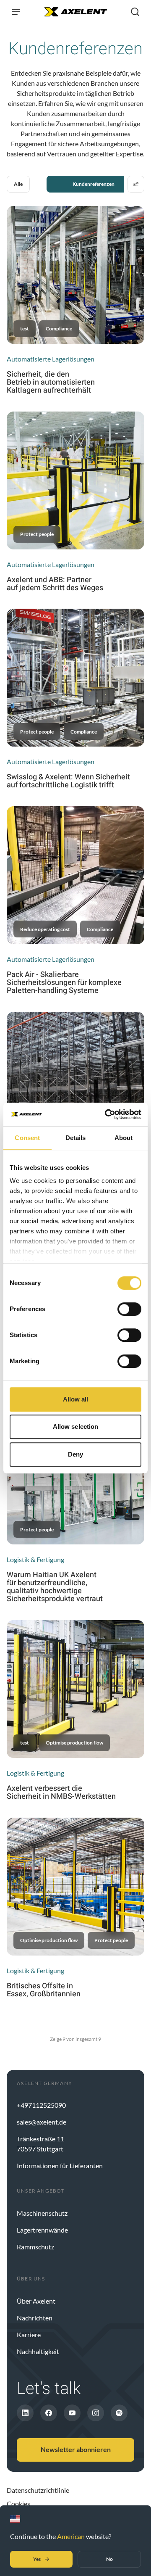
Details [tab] (76, 1138)
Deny (75, 1454)
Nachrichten (35, 2318)
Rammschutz (35, 2247)
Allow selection (76, 1427)
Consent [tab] (27, 1138)
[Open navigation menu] (16, 12)
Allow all (76, 1399)
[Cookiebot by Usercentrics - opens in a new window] (107, 1114)
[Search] (135, 12)
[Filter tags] (136, 184)
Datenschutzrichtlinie (38, 2490)
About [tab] (124, 1138)
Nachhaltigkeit (38, 2351)
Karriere (29, 2334)
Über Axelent (36, 2301)
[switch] (129, 1309)
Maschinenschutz (42, 2213)
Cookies (18, 2503)
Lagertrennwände (42, 2230)
